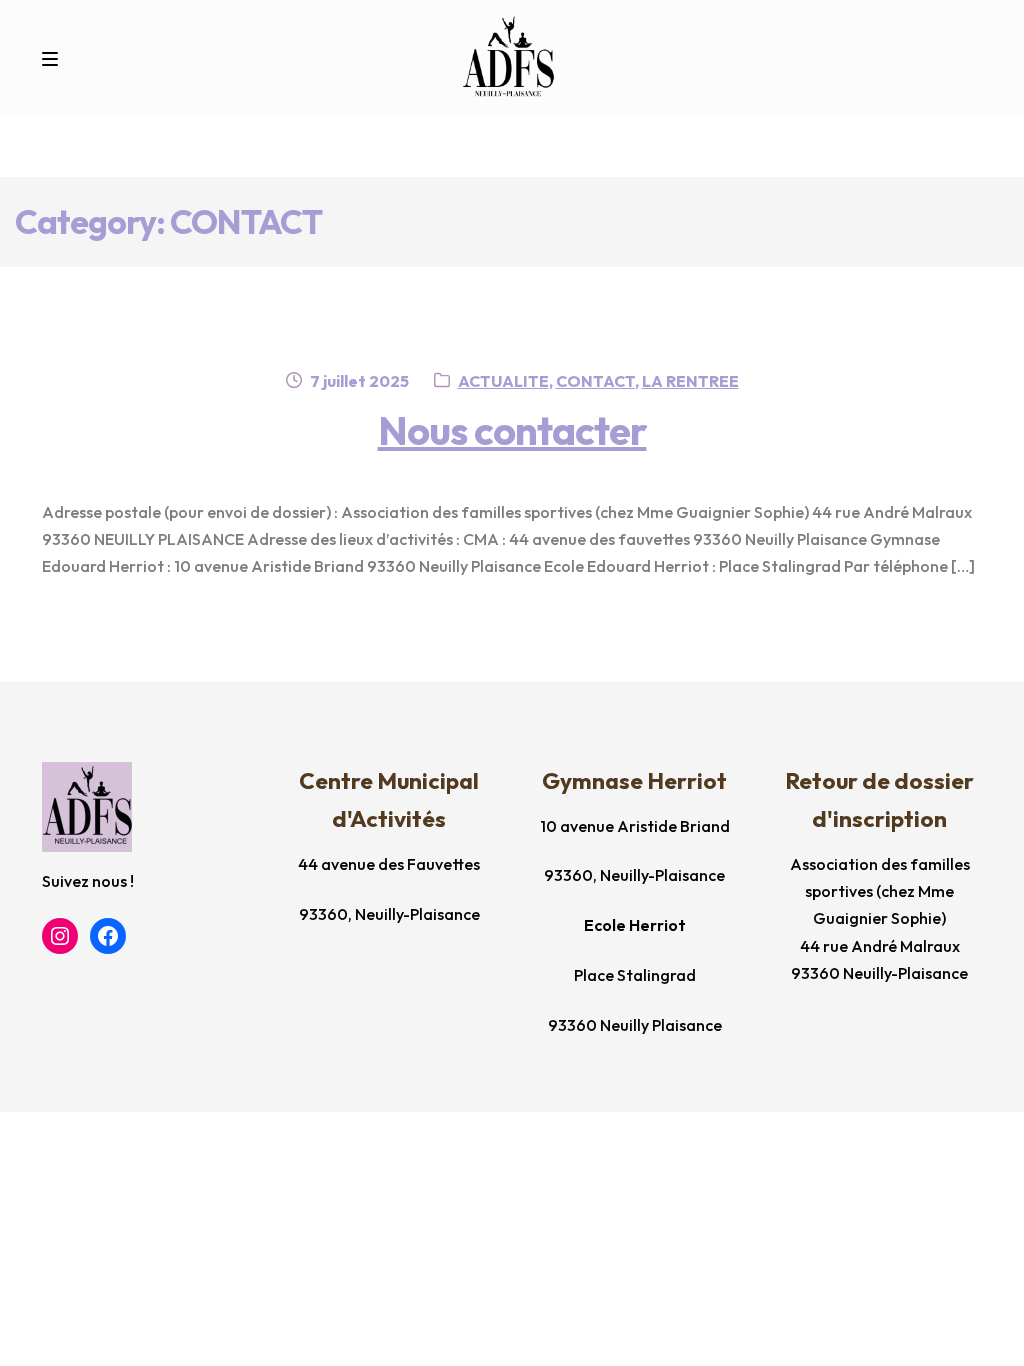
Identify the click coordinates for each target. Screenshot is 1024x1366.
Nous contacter (512, 430)
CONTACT (595, 381)
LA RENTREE (690, 381)
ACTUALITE (503, 381)
